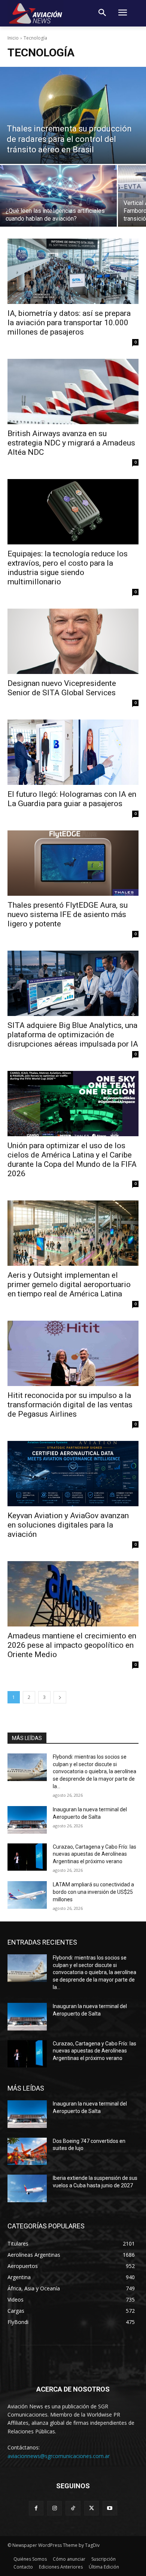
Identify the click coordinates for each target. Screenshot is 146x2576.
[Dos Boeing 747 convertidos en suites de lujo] (27, 2151)
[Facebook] (36, 2508)
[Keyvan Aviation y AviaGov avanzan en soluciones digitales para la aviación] (73, 1474)
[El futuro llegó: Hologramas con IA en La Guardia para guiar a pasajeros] (73, 752)
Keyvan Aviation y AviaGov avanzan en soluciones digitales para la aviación (68, 1525)
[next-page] (60, 1697)
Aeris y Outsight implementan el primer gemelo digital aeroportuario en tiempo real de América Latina (69, 1284)
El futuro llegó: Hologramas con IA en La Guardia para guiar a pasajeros (72, 799)
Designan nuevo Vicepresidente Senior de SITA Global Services (62, 688)
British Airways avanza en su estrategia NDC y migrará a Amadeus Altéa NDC (71, 443)
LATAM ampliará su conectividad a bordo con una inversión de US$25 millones (93, 1892)
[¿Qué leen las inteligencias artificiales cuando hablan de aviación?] (58, 196)
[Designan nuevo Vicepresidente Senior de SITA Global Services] (73, 641)
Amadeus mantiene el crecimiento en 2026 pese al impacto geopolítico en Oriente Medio (72, 1645)
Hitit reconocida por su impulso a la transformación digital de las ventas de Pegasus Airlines (70, 1405)
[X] (92, 2508)
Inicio (13, 38)
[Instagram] (54, 2508)
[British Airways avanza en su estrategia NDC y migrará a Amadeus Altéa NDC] (73, 391)
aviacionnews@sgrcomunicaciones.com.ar (59, 2456)
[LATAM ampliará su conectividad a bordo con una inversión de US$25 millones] (27, 1895)
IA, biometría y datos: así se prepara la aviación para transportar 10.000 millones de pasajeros (69, 323)
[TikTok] (73, 2508)
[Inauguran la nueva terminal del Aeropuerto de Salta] (27, 1820)
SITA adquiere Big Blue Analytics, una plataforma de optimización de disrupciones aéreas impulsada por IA (73, 1035)
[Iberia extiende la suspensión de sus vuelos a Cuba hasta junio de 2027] (27, 2188)
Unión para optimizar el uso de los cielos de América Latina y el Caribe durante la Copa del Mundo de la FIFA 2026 (72, 1160)
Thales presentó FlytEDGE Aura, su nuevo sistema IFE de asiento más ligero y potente (68, 914)
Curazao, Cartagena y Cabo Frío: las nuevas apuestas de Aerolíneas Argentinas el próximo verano (95, 1854)
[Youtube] (110, 2508)
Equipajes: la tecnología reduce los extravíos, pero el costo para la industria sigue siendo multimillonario (68, 568)
